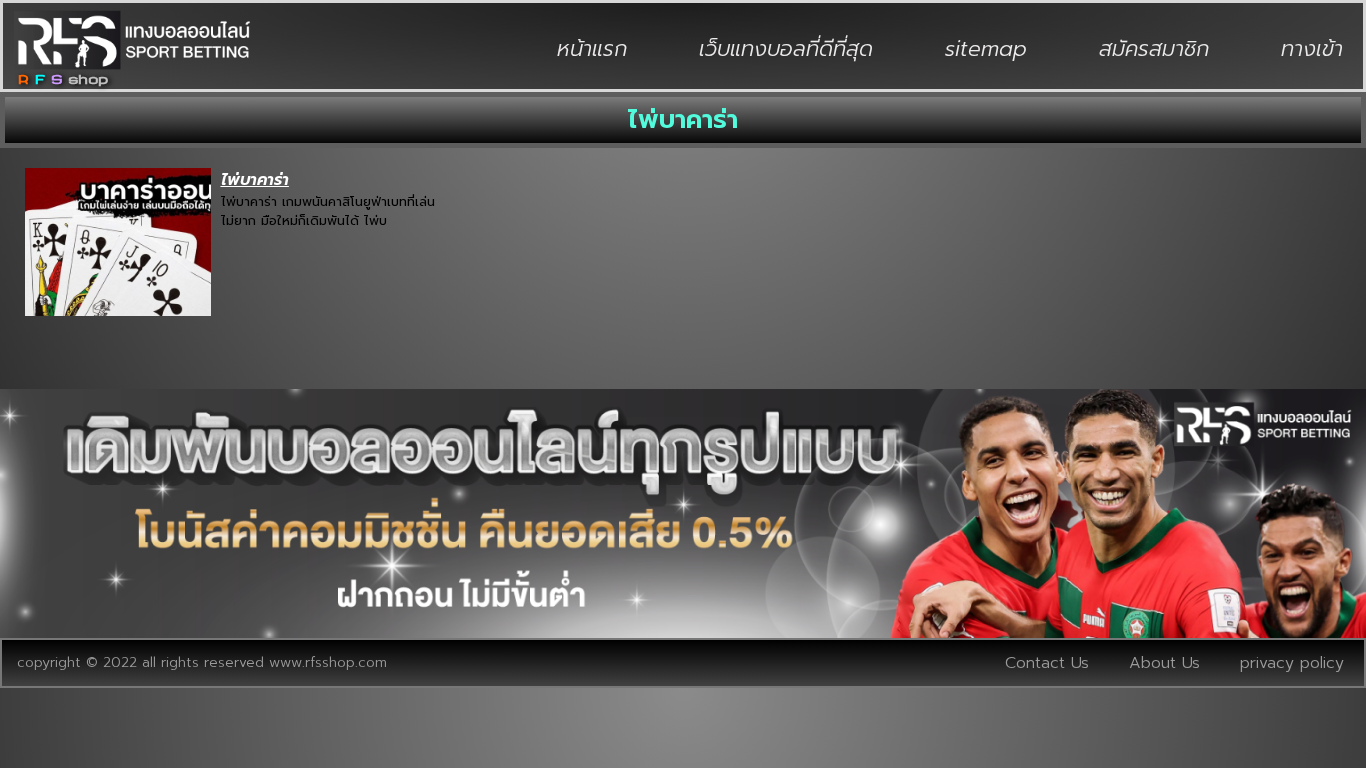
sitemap (986, 49)
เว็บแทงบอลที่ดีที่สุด (786, 49)
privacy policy (1292, 663)
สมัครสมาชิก (1154, 49)
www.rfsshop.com (328, 662)
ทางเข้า (1312, 49)
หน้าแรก (592, 49)
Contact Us (1047, 663)
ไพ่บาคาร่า (255, 180)
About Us (1164, 663)
